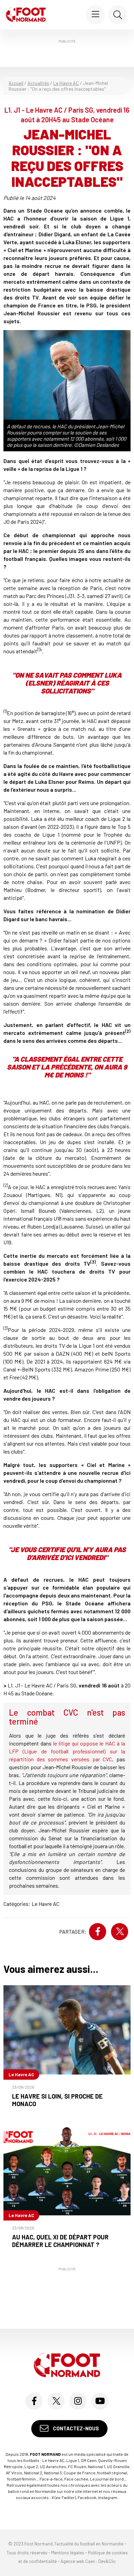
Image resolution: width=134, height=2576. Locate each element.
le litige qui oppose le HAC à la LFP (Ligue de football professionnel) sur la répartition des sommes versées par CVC (67, 1751)
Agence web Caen (78, 2562)
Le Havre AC (66, 83)
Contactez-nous (75, 2429)
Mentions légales (68, 2553)
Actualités (38, 83)
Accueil (16, 83)
